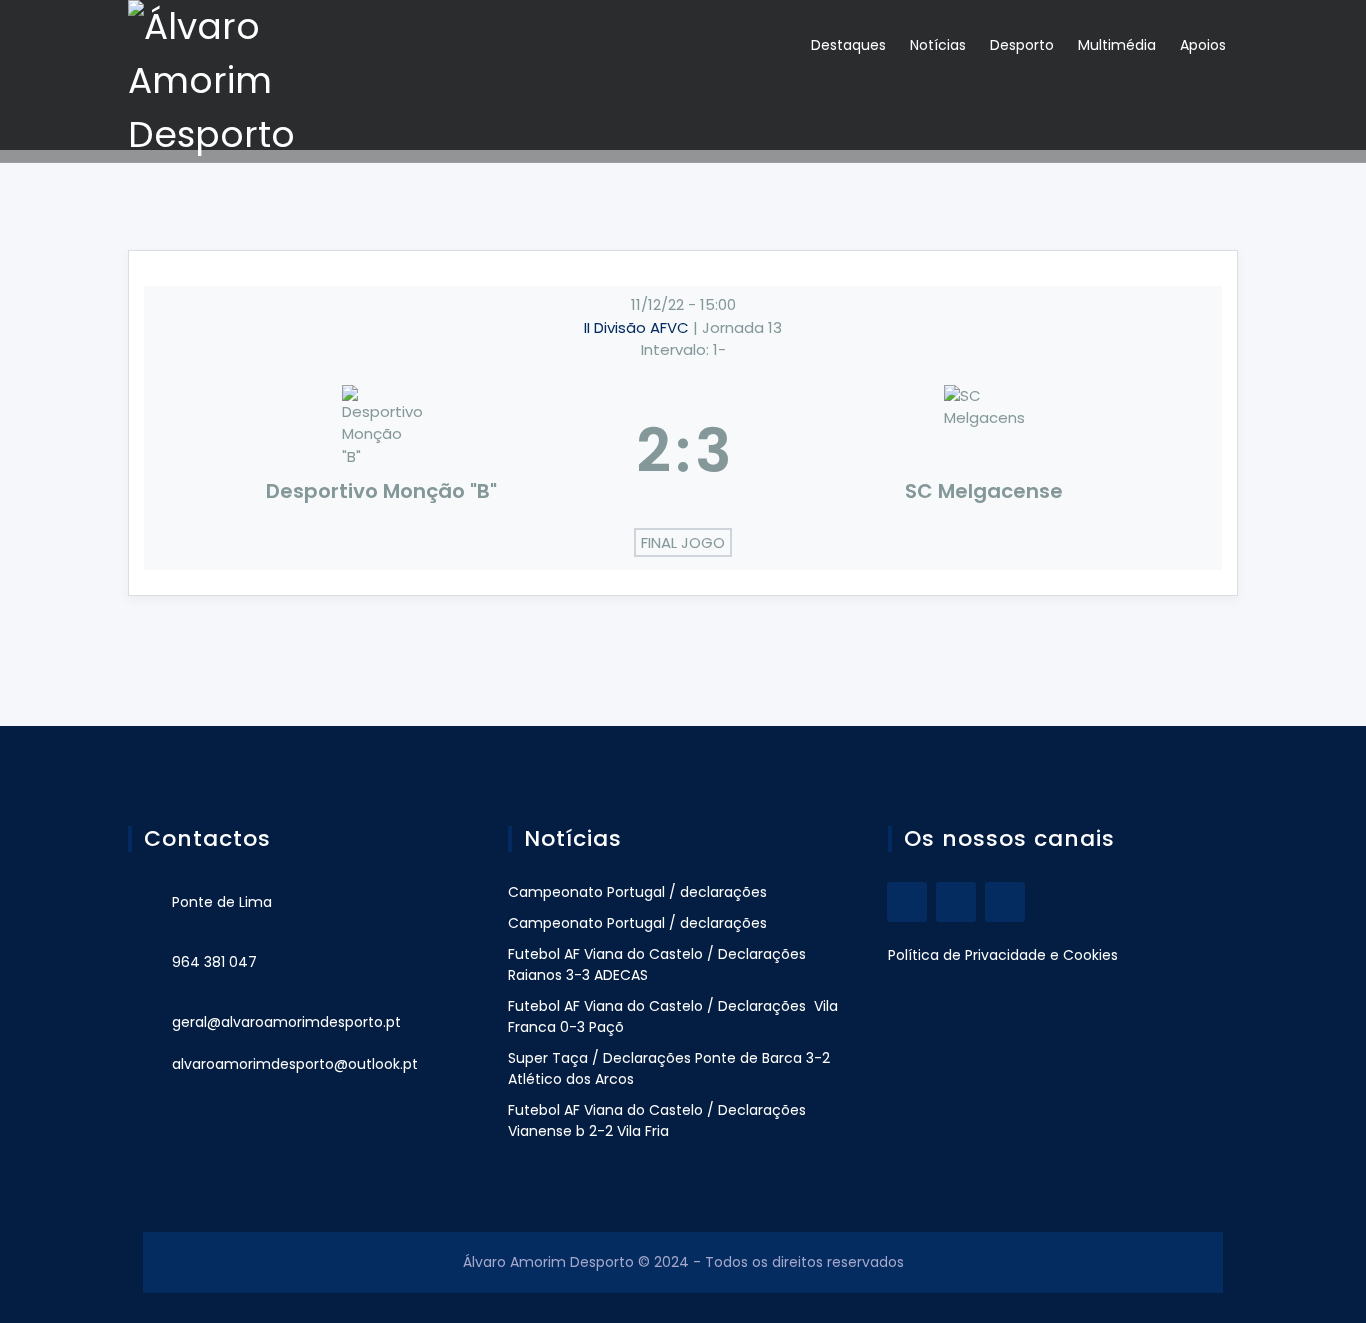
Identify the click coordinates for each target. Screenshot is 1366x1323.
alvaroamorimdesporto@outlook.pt (295, 1064)
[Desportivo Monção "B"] (382, 451)
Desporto (1022, 45)
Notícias (938, 45)
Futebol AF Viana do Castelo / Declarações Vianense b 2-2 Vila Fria (657, 1120)
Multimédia (1117, 45)
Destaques (848, 45)
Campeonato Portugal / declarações (637, 892)
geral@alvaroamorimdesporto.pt (286, 1022)
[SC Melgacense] (985, 451)
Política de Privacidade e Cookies (1003, 955)
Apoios (1203, 45)
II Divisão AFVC (638, 327)
